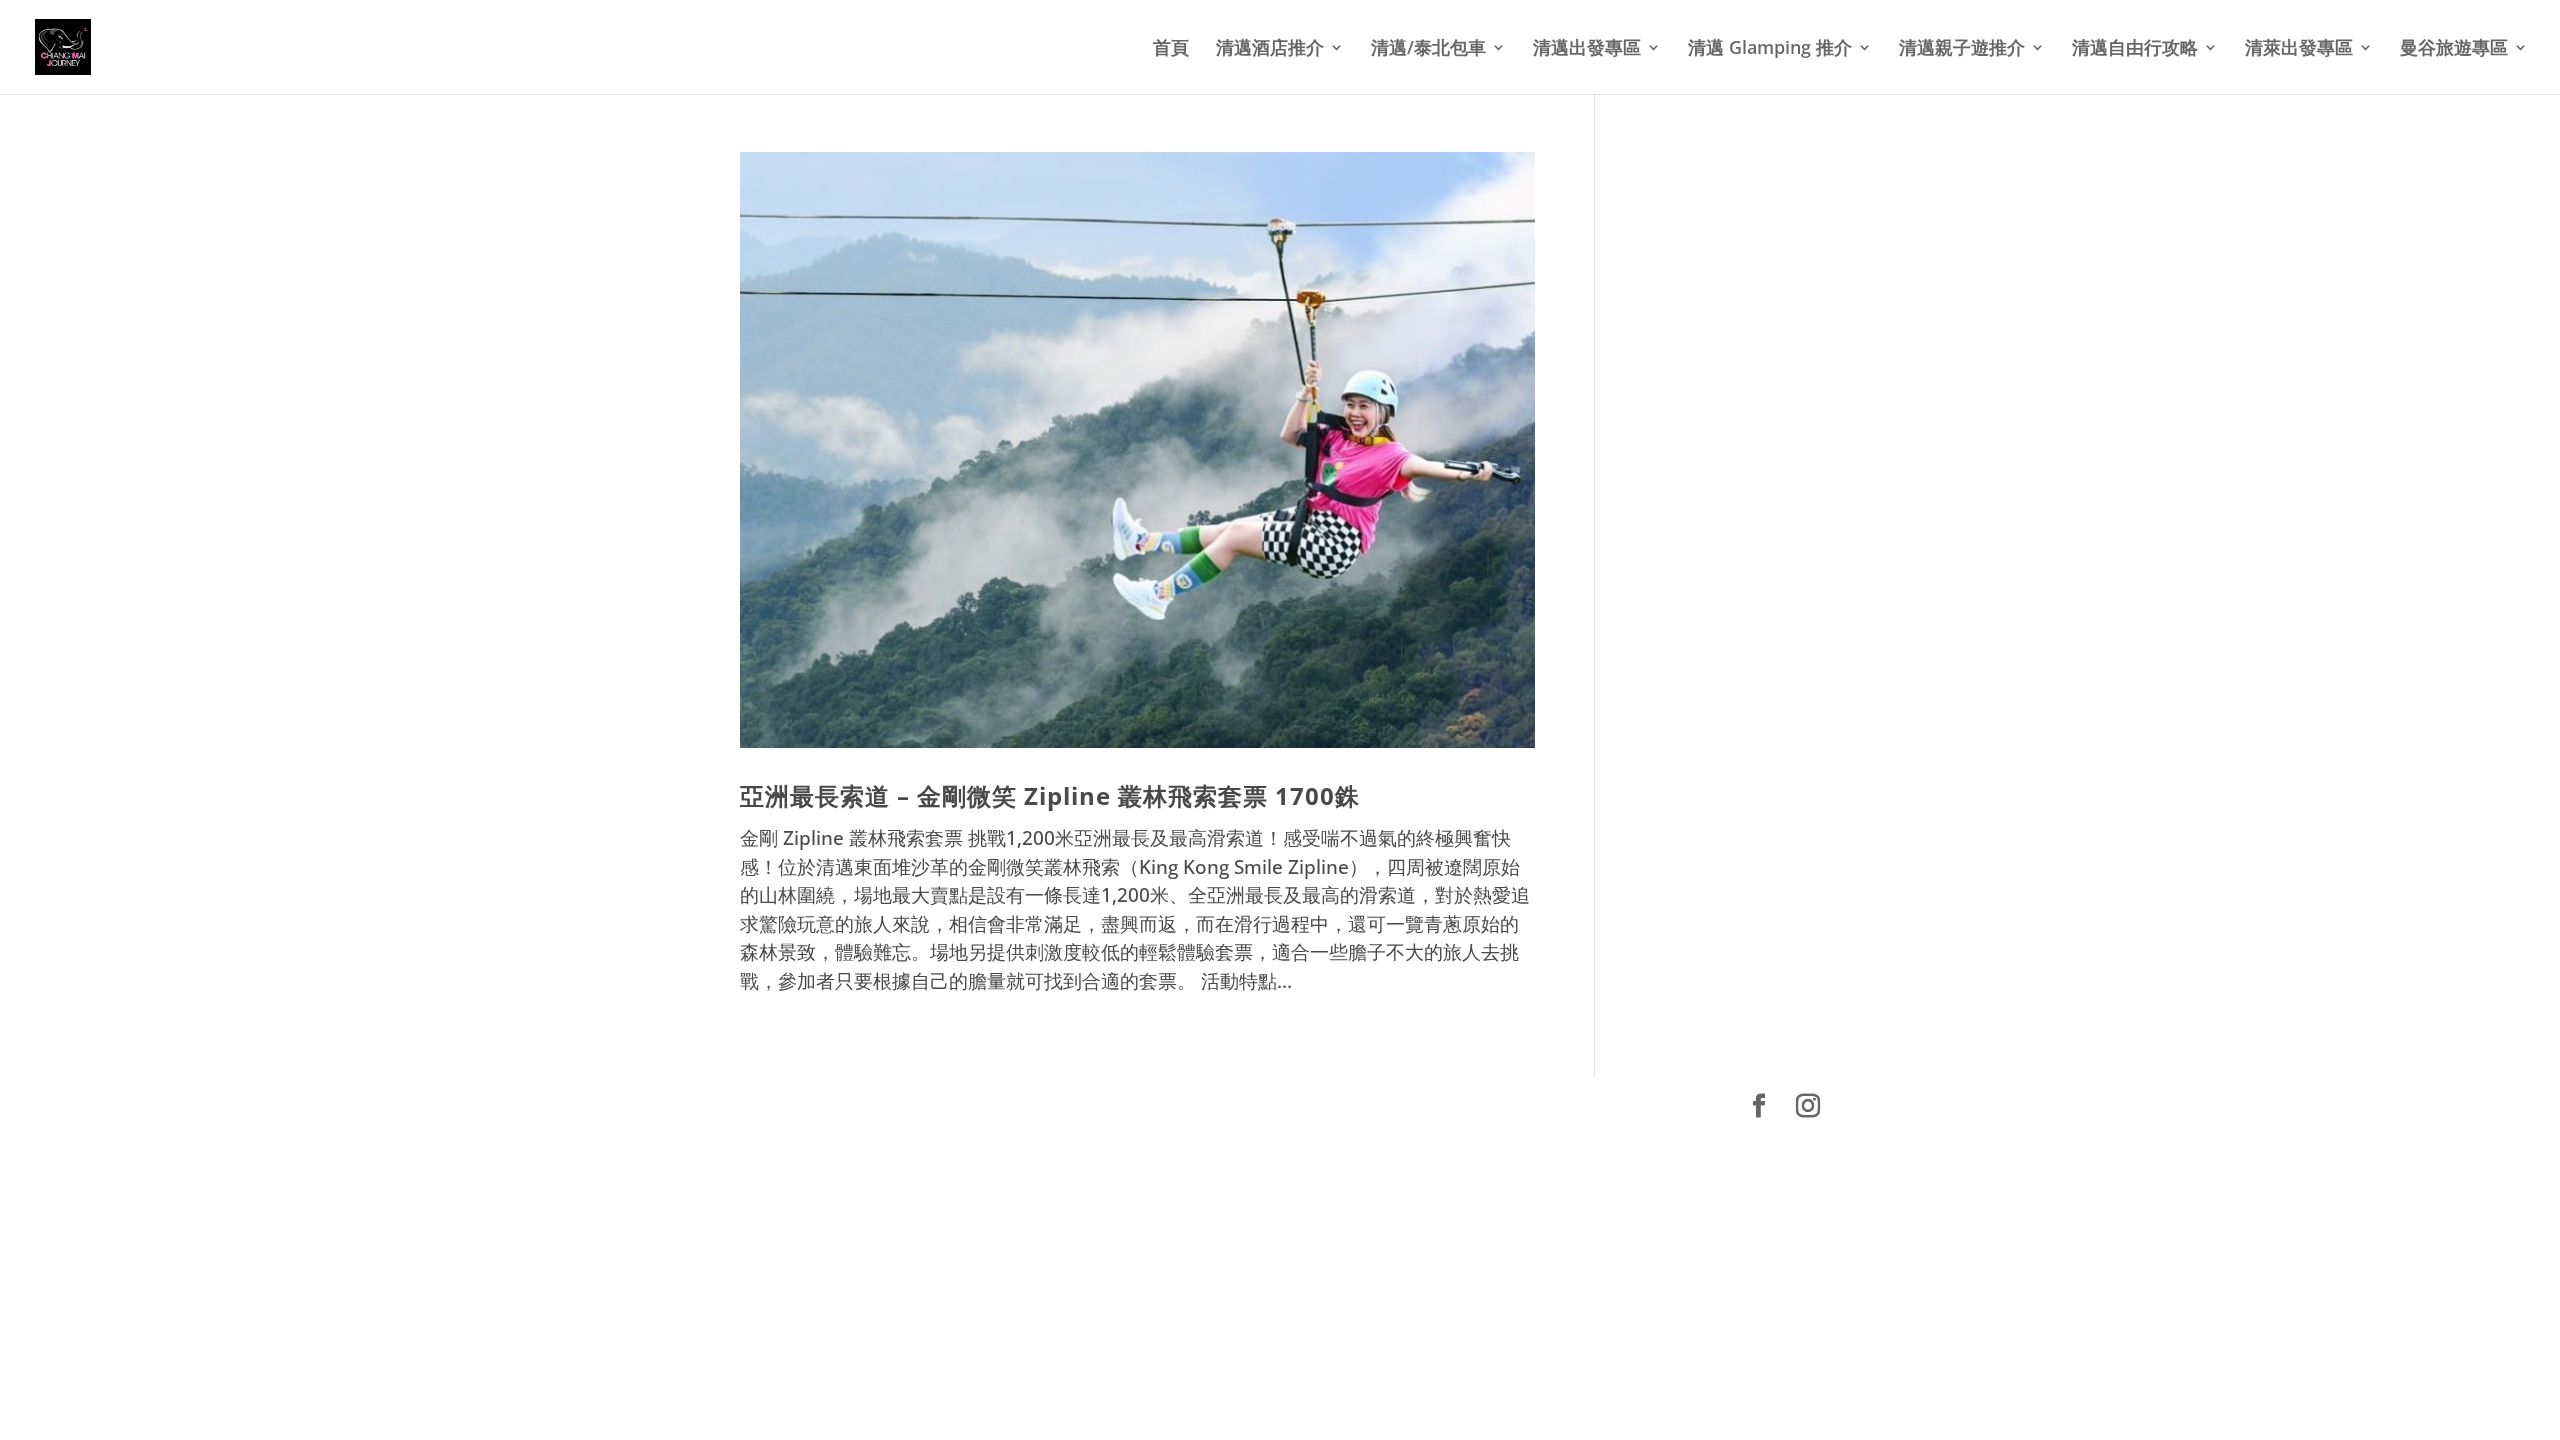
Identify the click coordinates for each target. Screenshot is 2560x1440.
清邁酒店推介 (1270, 49)
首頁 (1171, 49)
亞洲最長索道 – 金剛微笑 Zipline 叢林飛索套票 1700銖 (1050, 795)
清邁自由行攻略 (2135, 49)
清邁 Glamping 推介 (1770, 49)
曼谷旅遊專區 (2454, 49)
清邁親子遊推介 (1962, 49)
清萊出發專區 (2299, 49)
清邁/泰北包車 (1428, 49)
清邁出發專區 (1587, 49)
